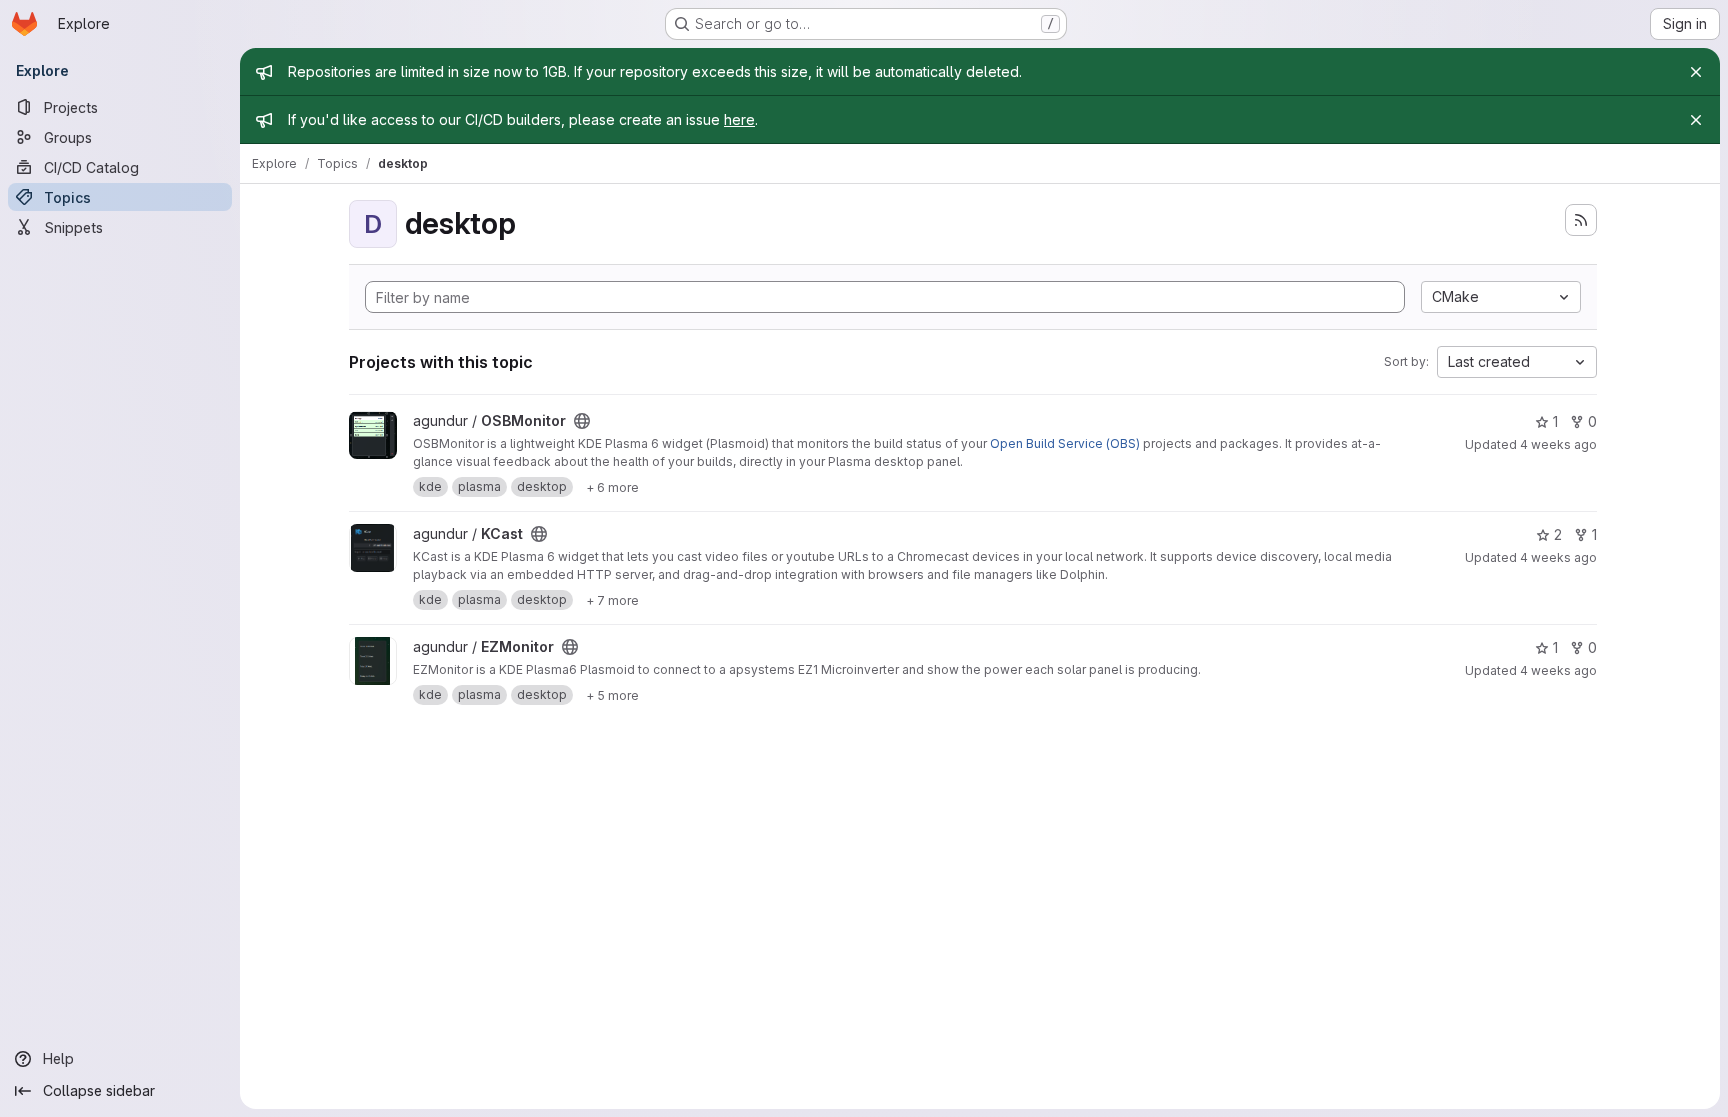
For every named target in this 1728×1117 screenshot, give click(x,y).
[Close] (1696, 72)
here (739, 119)
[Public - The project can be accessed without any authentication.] (582, 421)
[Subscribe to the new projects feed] (1581, 220)
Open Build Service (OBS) (1065, 443)
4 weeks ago (1558, 444)
